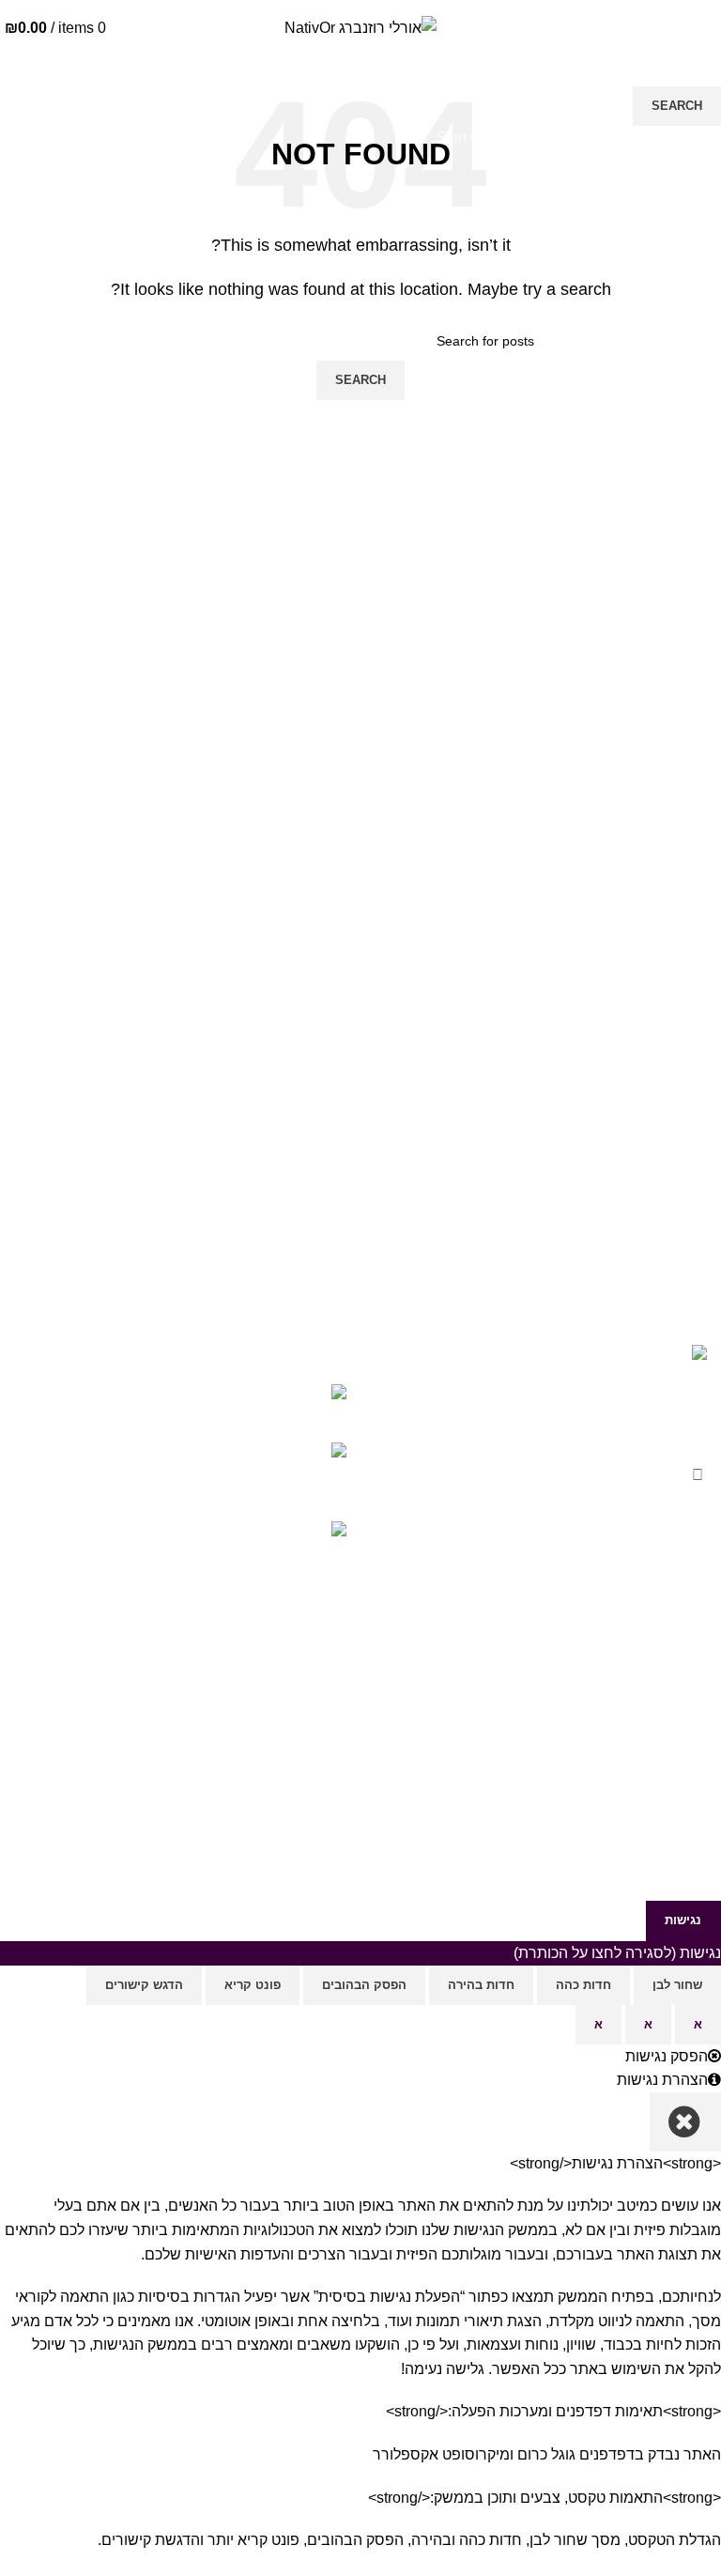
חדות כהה (583, 1985)
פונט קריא (253, 1985)
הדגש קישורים (144, 1985)
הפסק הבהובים (364, 1985)
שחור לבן (677, 1985)
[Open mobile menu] (707, 31)
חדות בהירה (481, 1985)
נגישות (683, 1920)
